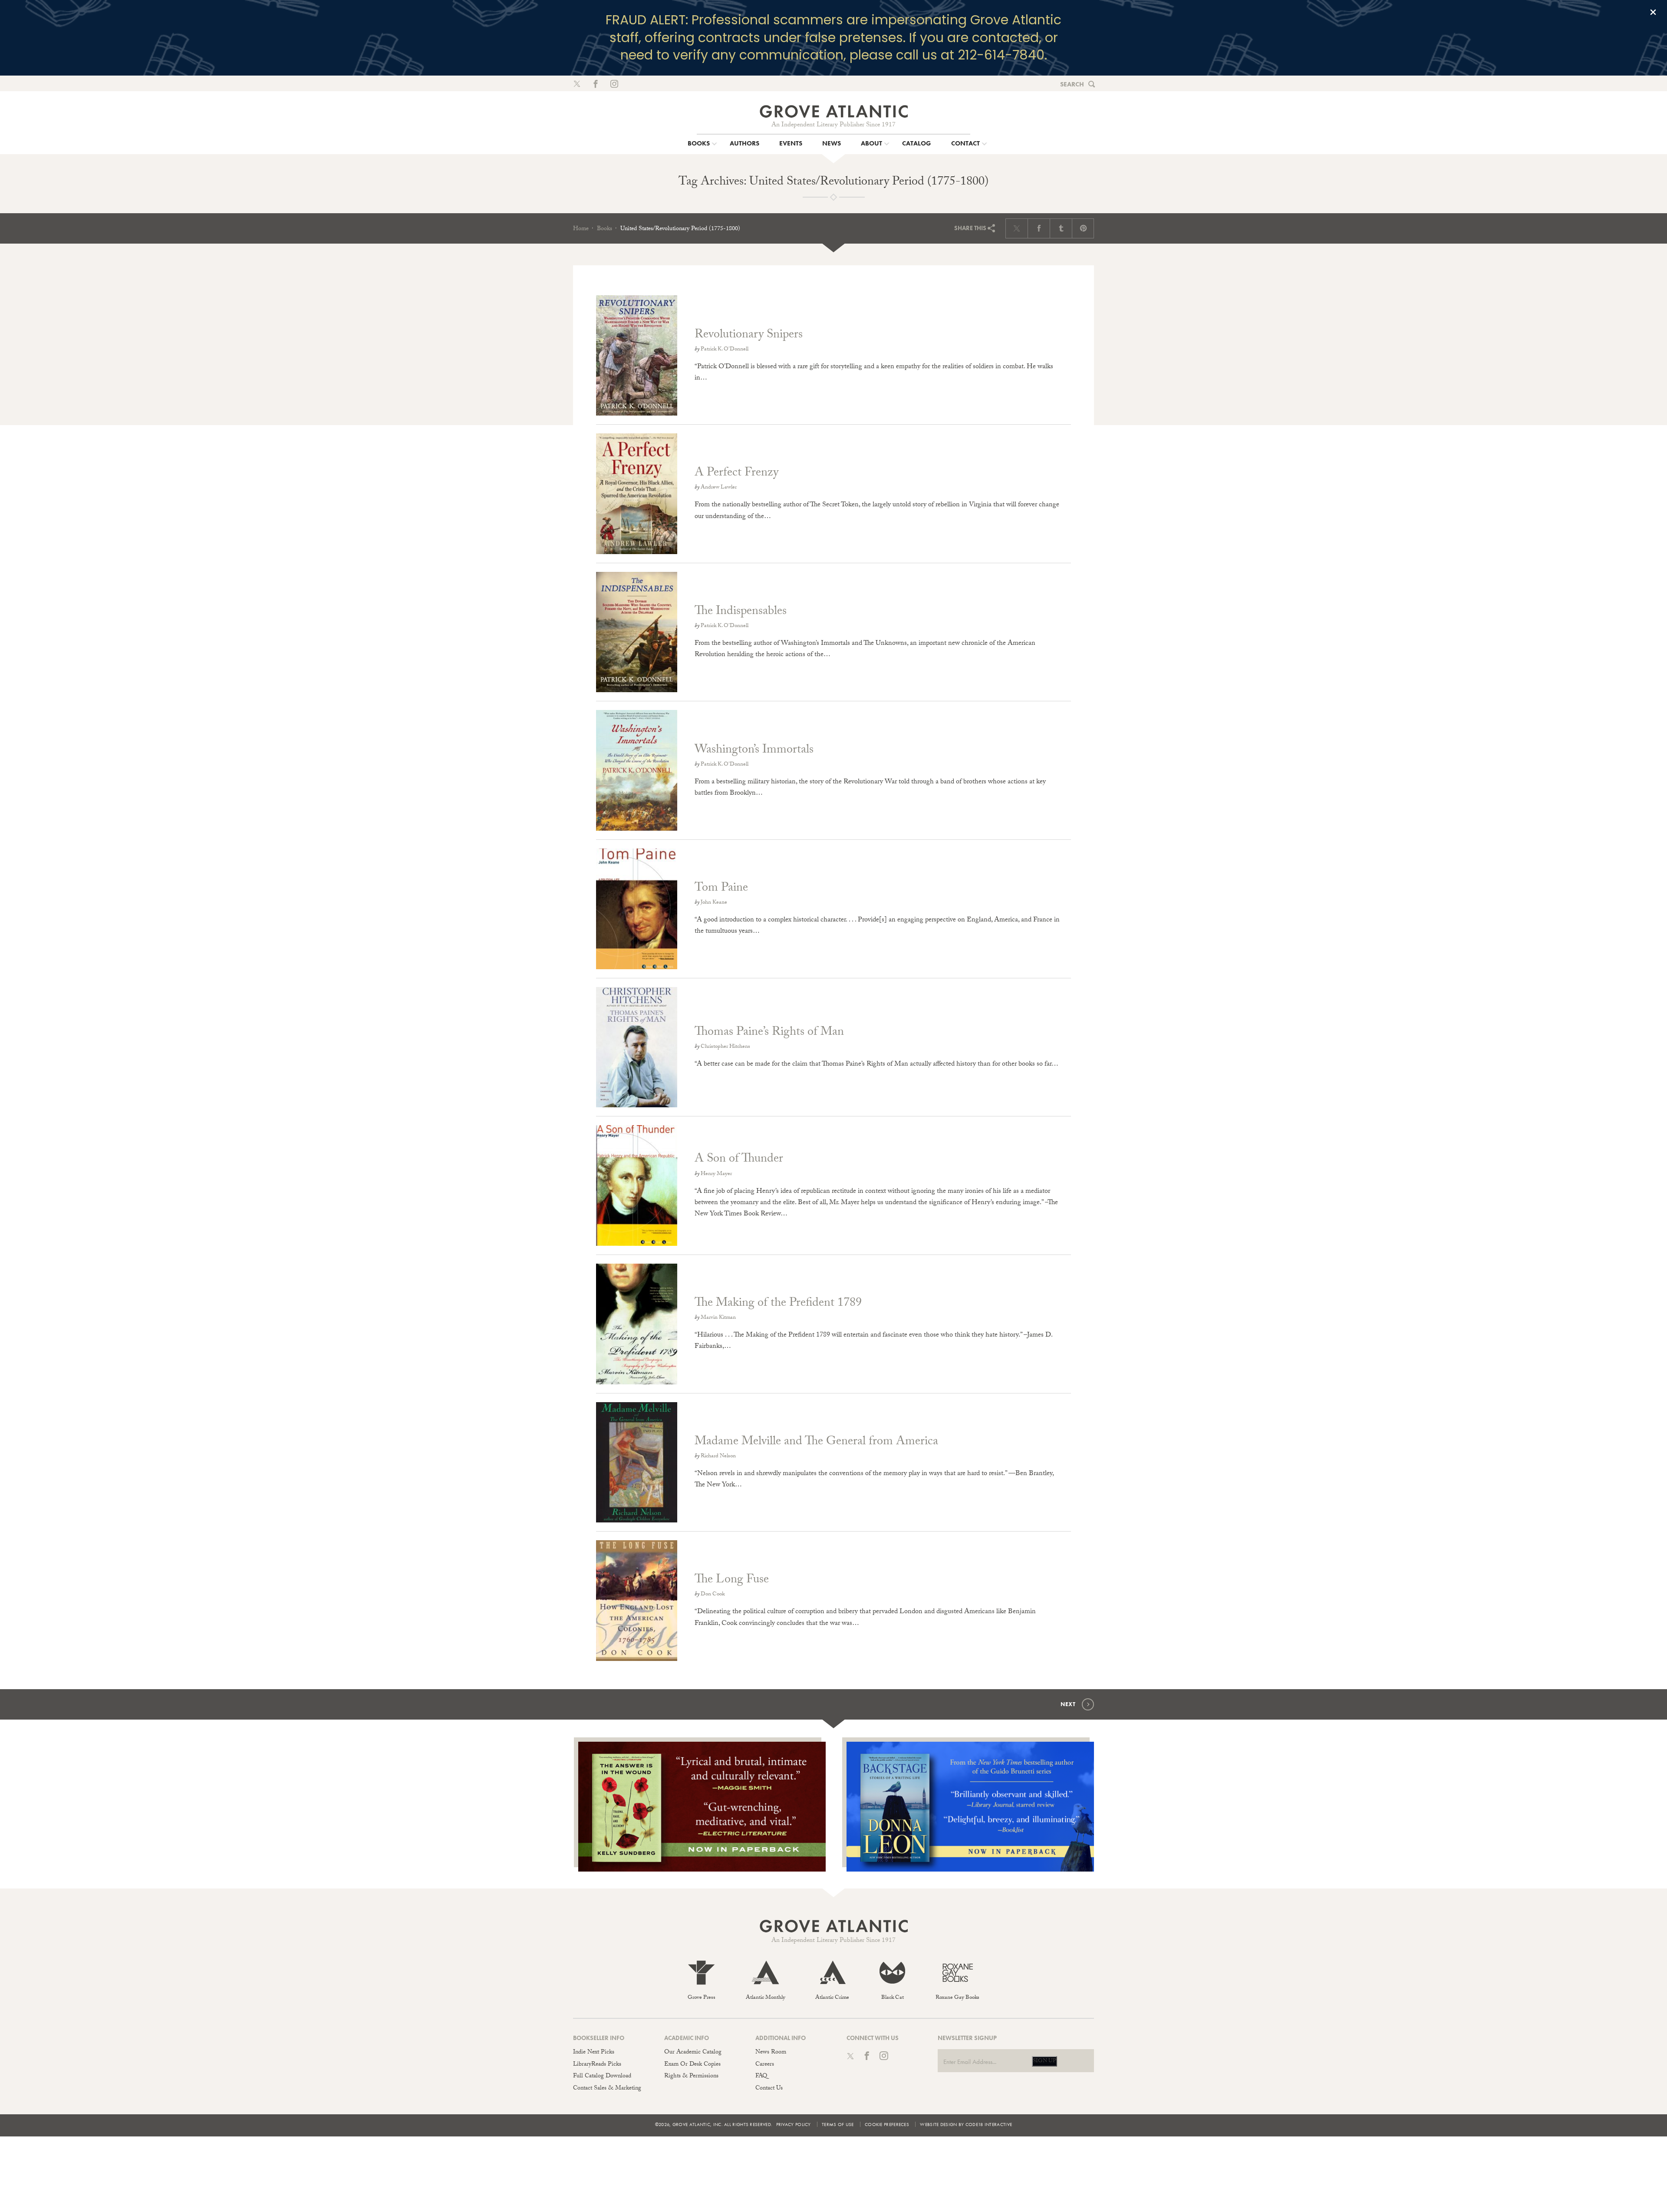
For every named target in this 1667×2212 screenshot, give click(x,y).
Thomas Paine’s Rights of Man (769, 1033)
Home (581, 229)
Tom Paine (721, 889)
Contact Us (769, 2089)
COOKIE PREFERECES (887, 2124)
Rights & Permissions (691, 2077)
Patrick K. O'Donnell (725, 350)
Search (1072, 84)
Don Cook (713, 1595)
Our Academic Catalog (693, 2053)
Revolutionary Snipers (749, 336)
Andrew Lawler (719, 488)
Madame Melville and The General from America (816, 1443)
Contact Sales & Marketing (607, 2089)
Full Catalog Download (602, 2077)
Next (1068, 1704)
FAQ (761, 2077)
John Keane (714, 903)
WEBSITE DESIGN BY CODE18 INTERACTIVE (966, 2124)
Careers (765, 2065)
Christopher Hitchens (725, 1047)
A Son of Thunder (739, 1160)
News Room (771, 2053)
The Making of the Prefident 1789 (778, 1304)
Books (605, 229)
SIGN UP (1044, 2061)
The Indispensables (741, 612)
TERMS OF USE (838, 2124)
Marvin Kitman (718, 1318)
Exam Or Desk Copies (692, 2065)
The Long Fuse (732, 1581)
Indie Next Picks (594, 2053)
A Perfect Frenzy (736, 474)
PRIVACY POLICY (794, 2124)
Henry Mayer (716, 1174)
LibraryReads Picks (597, 2065)
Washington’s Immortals (754, 751)
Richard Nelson (718, 1456)
